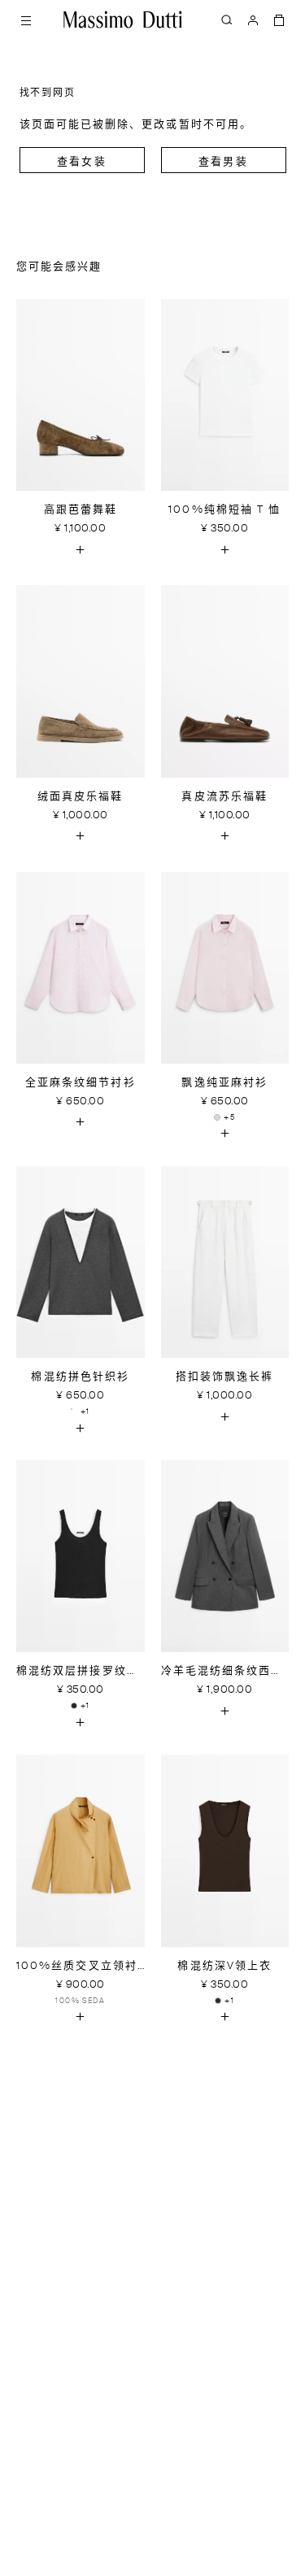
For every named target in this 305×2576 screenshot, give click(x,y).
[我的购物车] (279, 20)
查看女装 (81, 162)
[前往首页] (123, 20)
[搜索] (227, 20)
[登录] (253, 20)
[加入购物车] (81, 549)
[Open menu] (26, 20)
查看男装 (223, 162)
